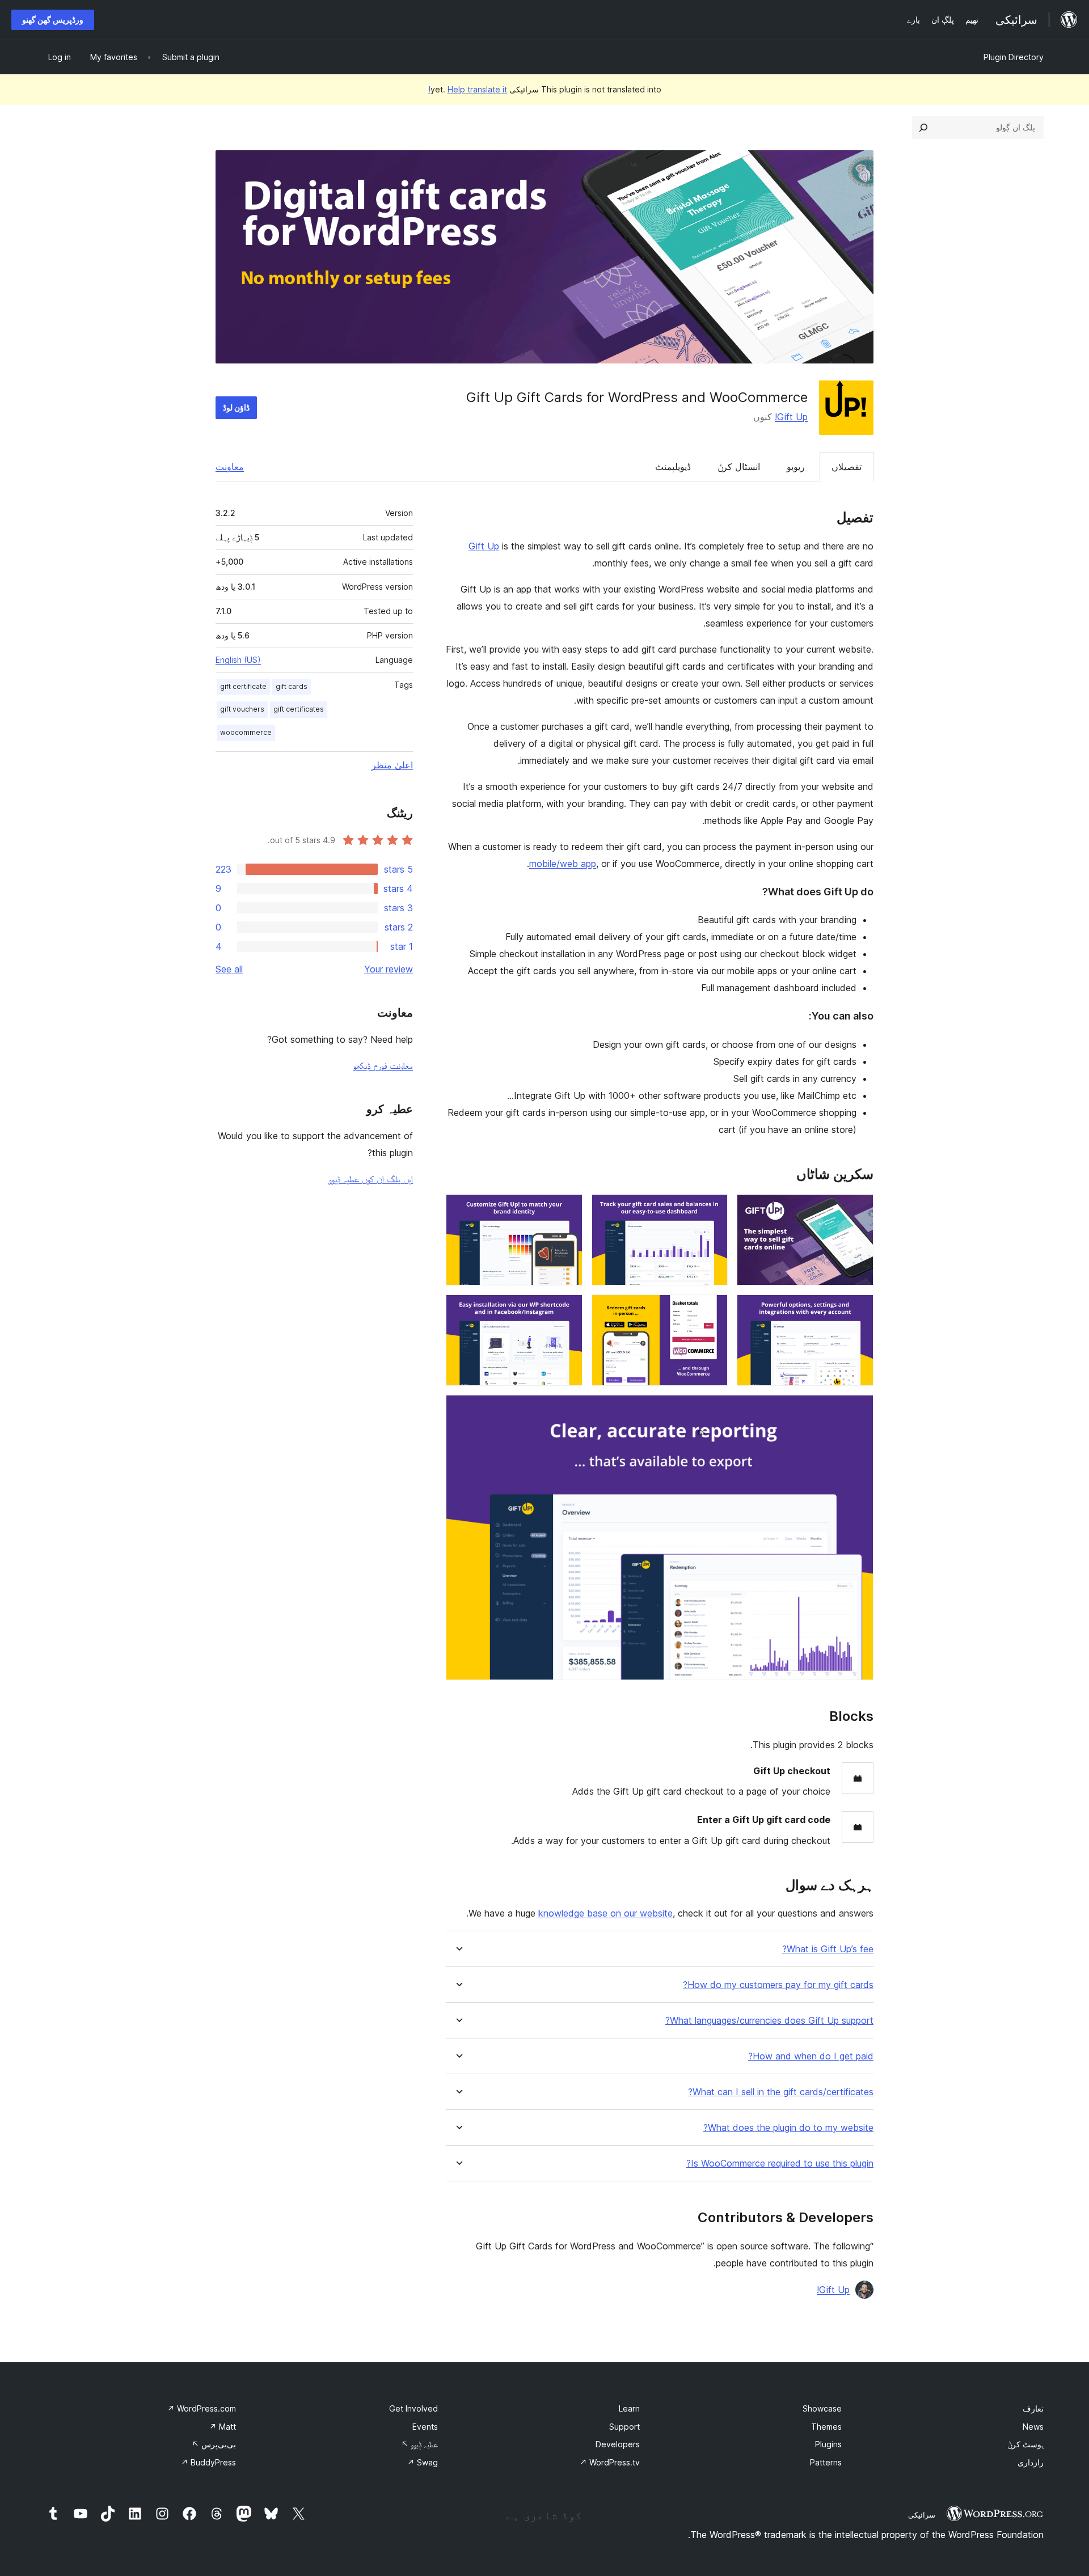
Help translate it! (468, 89)
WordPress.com (202, 2408)
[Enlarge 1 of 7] (858, 1209)
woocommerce (246, 732)
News (1033, 2427)
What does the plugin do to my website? (788, 2128)
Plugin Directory (1014, 57)
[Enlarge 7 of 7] (858, 1410)
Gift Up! (791, 417)
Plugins (828, 2444)
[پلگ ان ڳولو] (923, 128)
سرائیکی (922, 2515)
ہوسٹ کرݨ (1025, 2444)
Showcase (822, 2408)
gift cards (292, 686)
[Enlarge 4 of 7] (858, 1310)
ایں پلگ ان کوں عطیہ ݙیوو (371, 1179)
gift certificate (243, 686)
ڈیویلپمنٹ (673, 467)
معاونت (230, 467)
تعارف (1033, 2408)
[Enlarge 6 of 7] (567, 1310)
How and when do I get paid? (811, 2056)
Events (425, 2427)
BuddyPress (208, 2462)
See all (229, 969)
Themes (826, 2427)
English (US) (238, 660)
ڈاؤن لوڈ (236, 407)
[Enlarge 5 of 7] (712, 1310)
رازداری (1031, 2462)
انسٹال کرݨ (739, 467)
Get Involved (413, 2408)
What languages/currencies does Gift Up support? (769, 2021)
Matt (223, 2427)
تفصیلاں (847, 467)
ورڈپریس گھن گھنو (53, 20)
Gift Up (484, 546)
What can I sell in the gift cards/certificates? (781, 2092)
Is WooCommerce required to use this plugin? (780, 2163)
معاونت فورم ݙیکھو (383, 1065)
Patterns (826, 2462)
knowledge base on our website (605, 1913)
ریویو (796, 467)
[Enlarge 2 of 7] (712, 1209)
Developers (618, 2444)
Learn (629, 2408)
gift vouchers (242, 709)
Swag (423, 2462)
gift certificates (299, 709)
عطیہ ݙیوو (419, 2444)
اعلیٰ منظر (392, 765)
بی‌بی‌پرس (214, 2444)
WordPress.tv (610, 2462)
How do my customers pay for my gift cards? (778, 1985)
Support (624, 2427)
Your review (389, 969)
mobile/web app (563, 864)
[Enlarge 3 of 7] (567, 1209)
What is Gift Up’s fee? (828, 1949)
